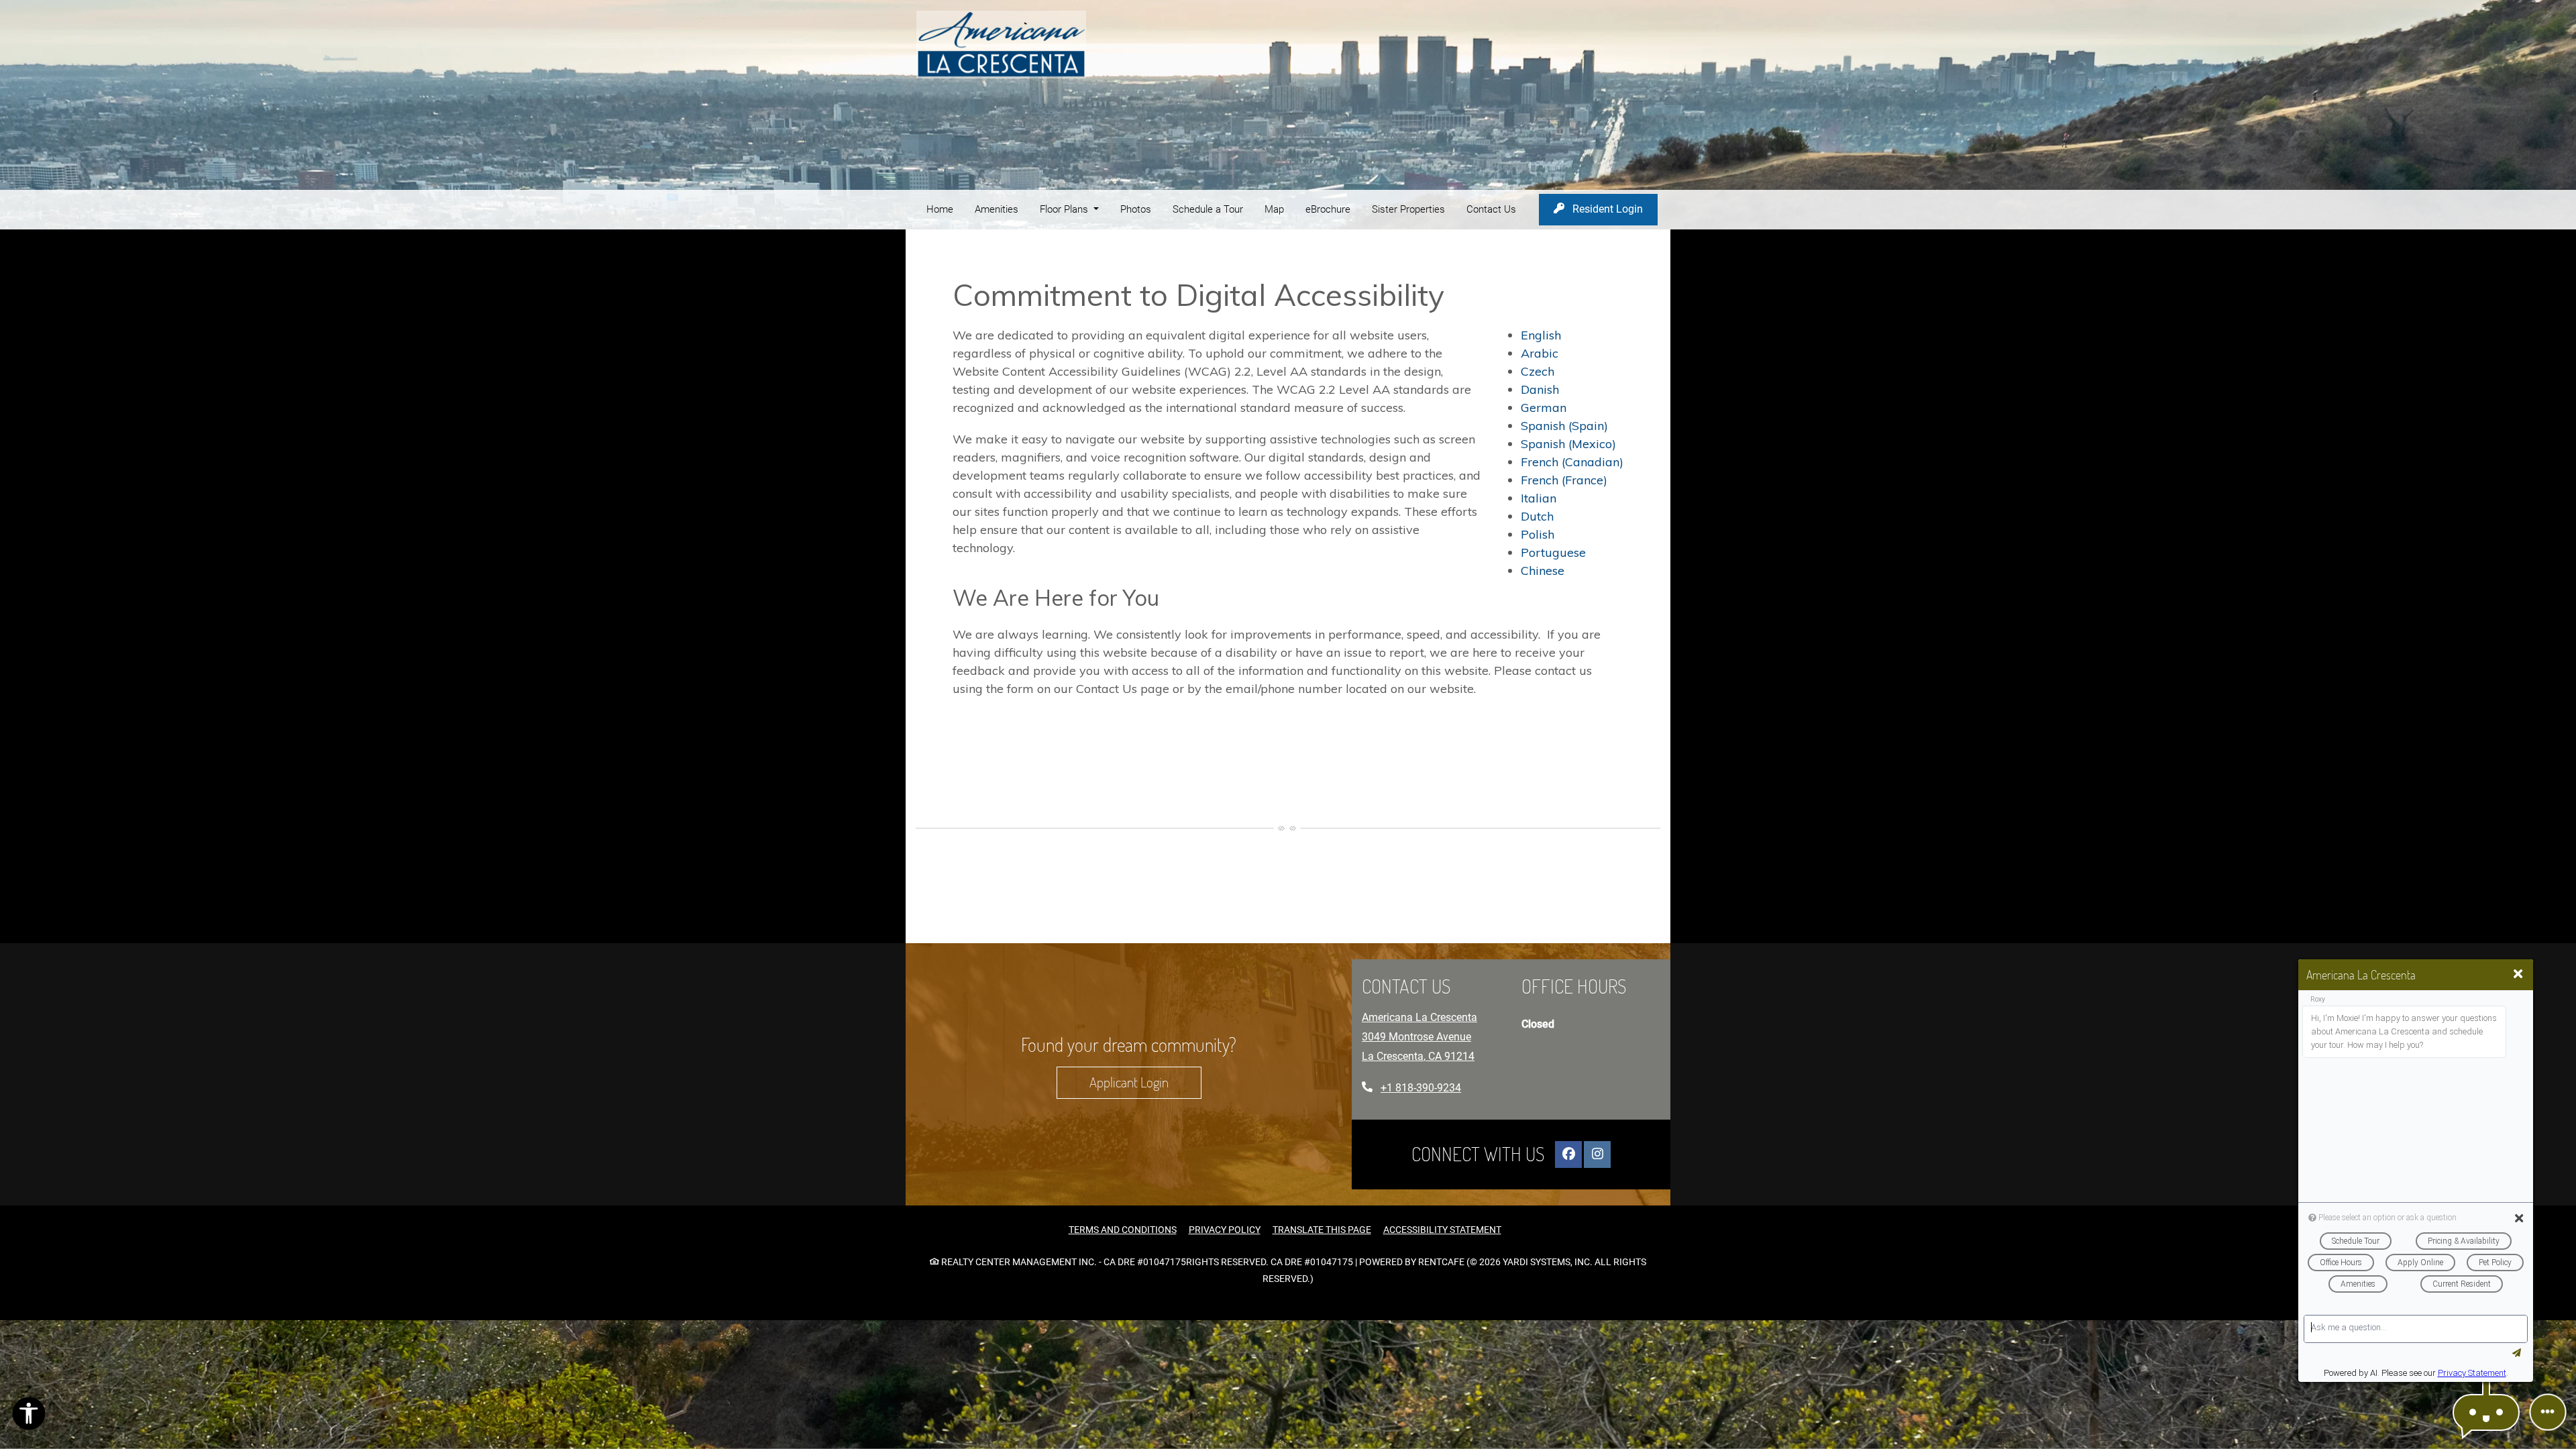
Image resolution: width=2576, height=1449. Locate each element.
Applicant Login (1145, 1082)
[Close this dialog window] (2518, 974)
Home (940, 209)
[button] (2486, 1412)
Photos (1136, 209)
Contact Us (1491, 209)
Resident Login (1614, 209)
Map (1274, 209)
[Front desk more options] (2548, 1412)
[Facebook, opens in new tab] (1568, 1154)
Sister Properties (1408, 209)
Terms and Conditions (1123, 1229)
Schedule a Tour (1208, 209)
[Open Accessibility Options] (29, 1417)
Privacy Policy (1225, 1229)
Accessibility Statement (1442, 1229)
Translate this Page (1322, 1229)
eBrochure (1328, 209)
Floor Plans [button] (1065, 209)
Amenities (997, 209)
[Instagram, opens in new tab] (1597, 1154)
